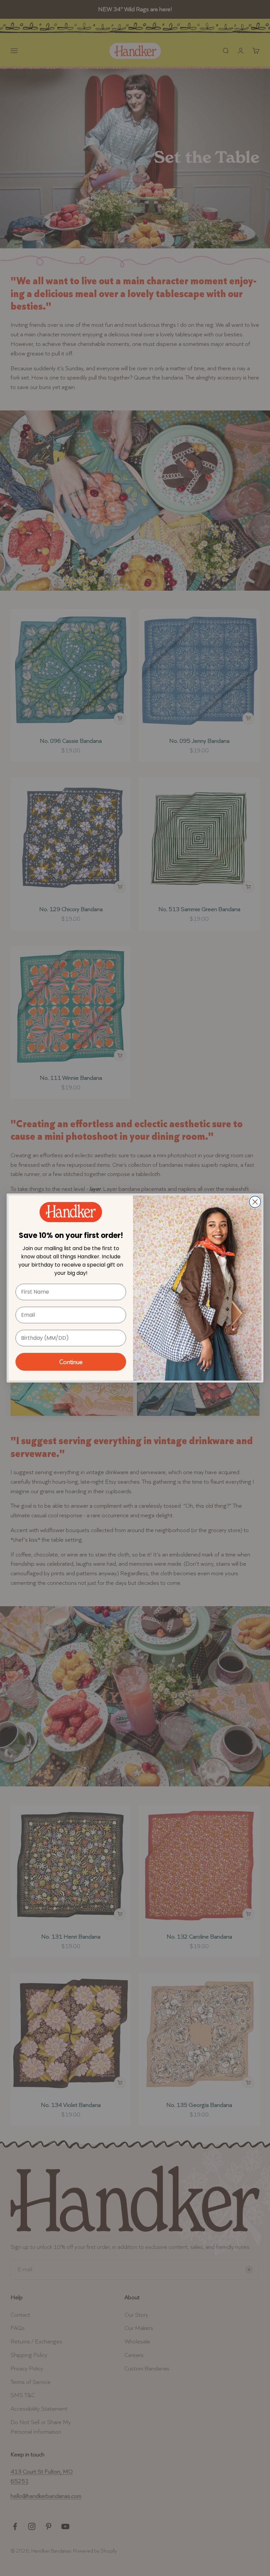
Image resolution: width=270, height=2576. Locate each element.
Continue (71, 1362)
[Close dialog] (255, 1202)
